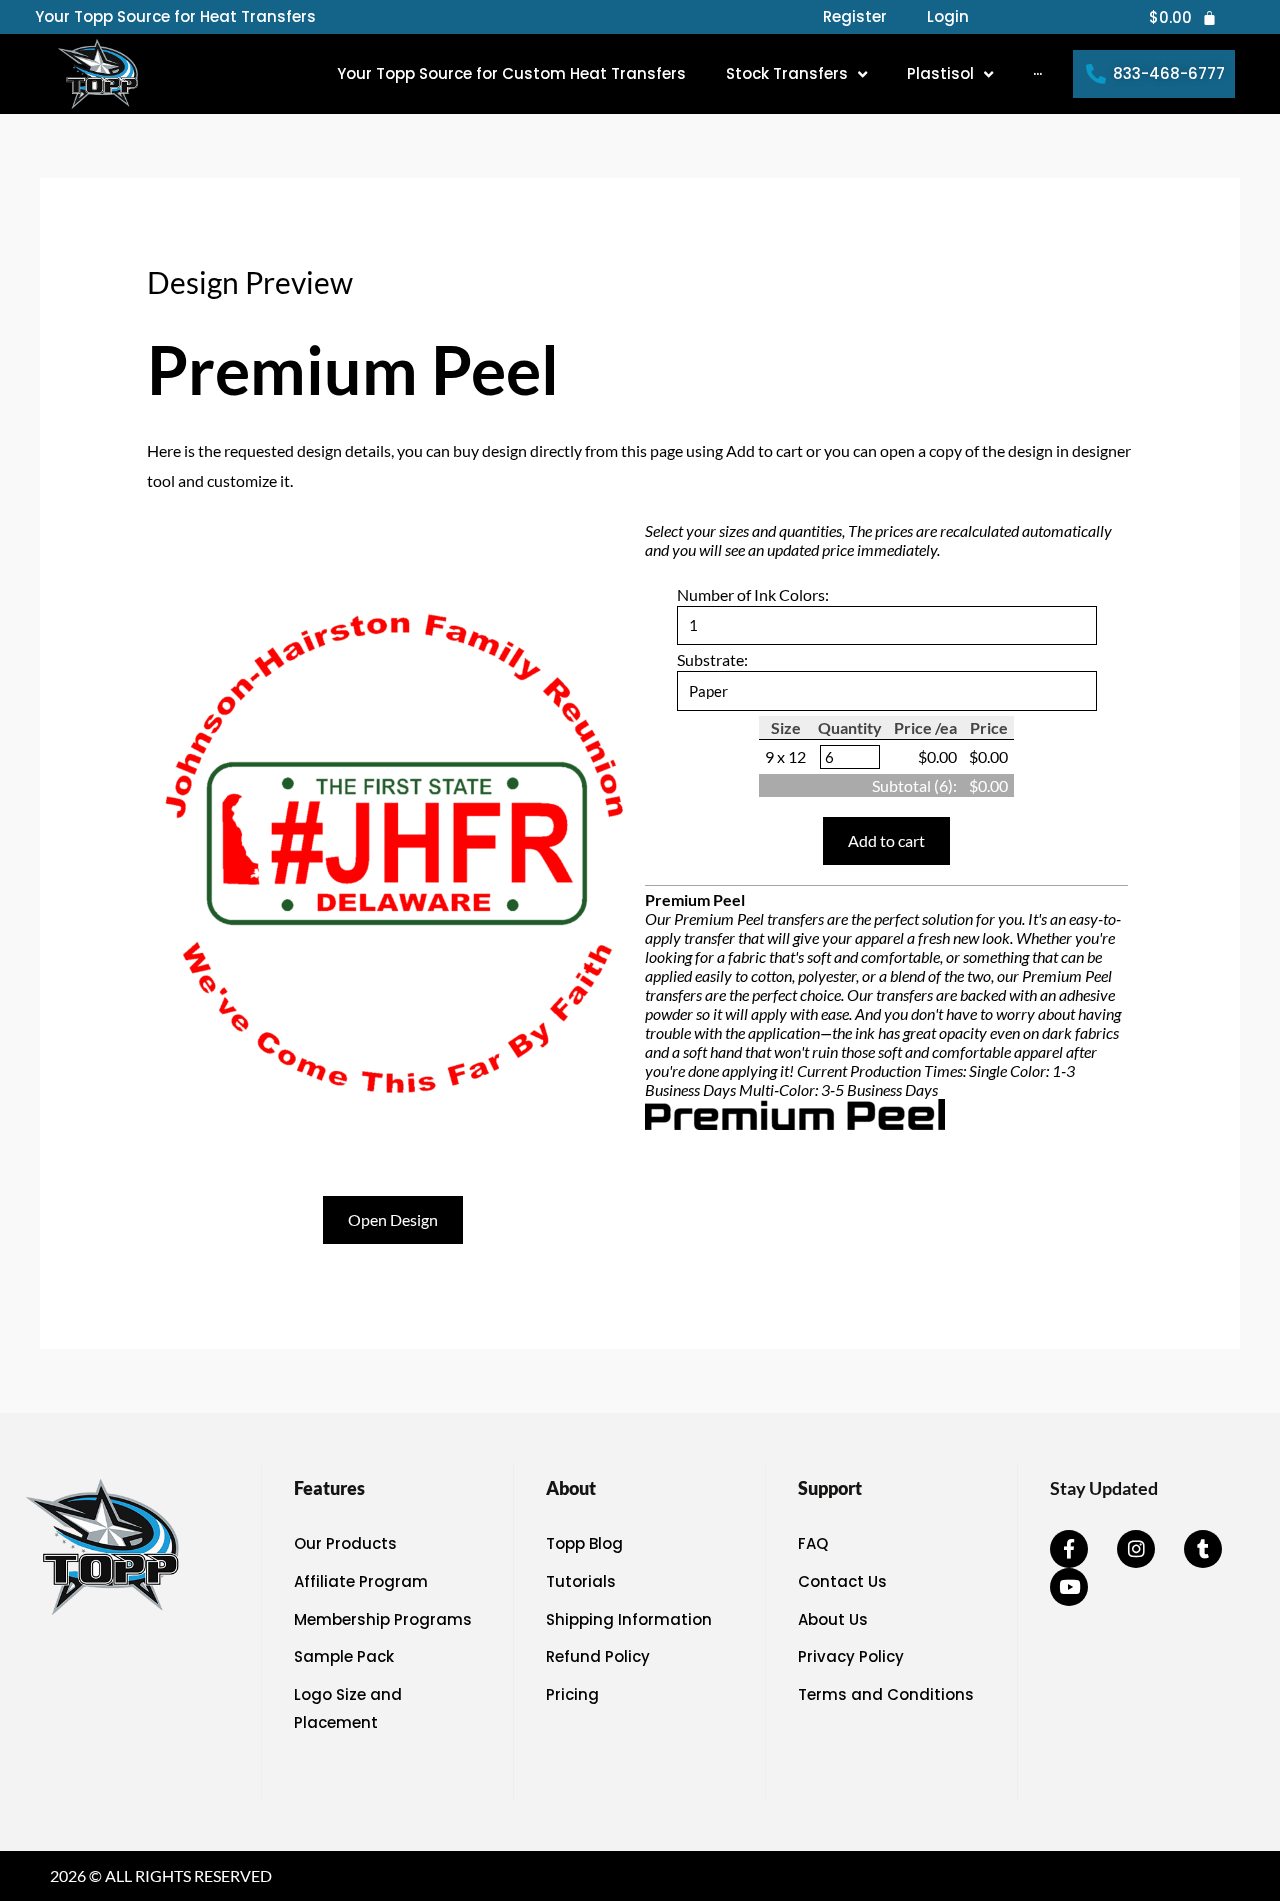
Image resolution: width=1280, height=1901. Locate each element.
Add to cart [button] (886, 840)
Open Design (393, 1219)
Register (855, 17)
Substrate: (712, 659)
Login (948, 17)
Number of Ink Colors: (753, 594)
